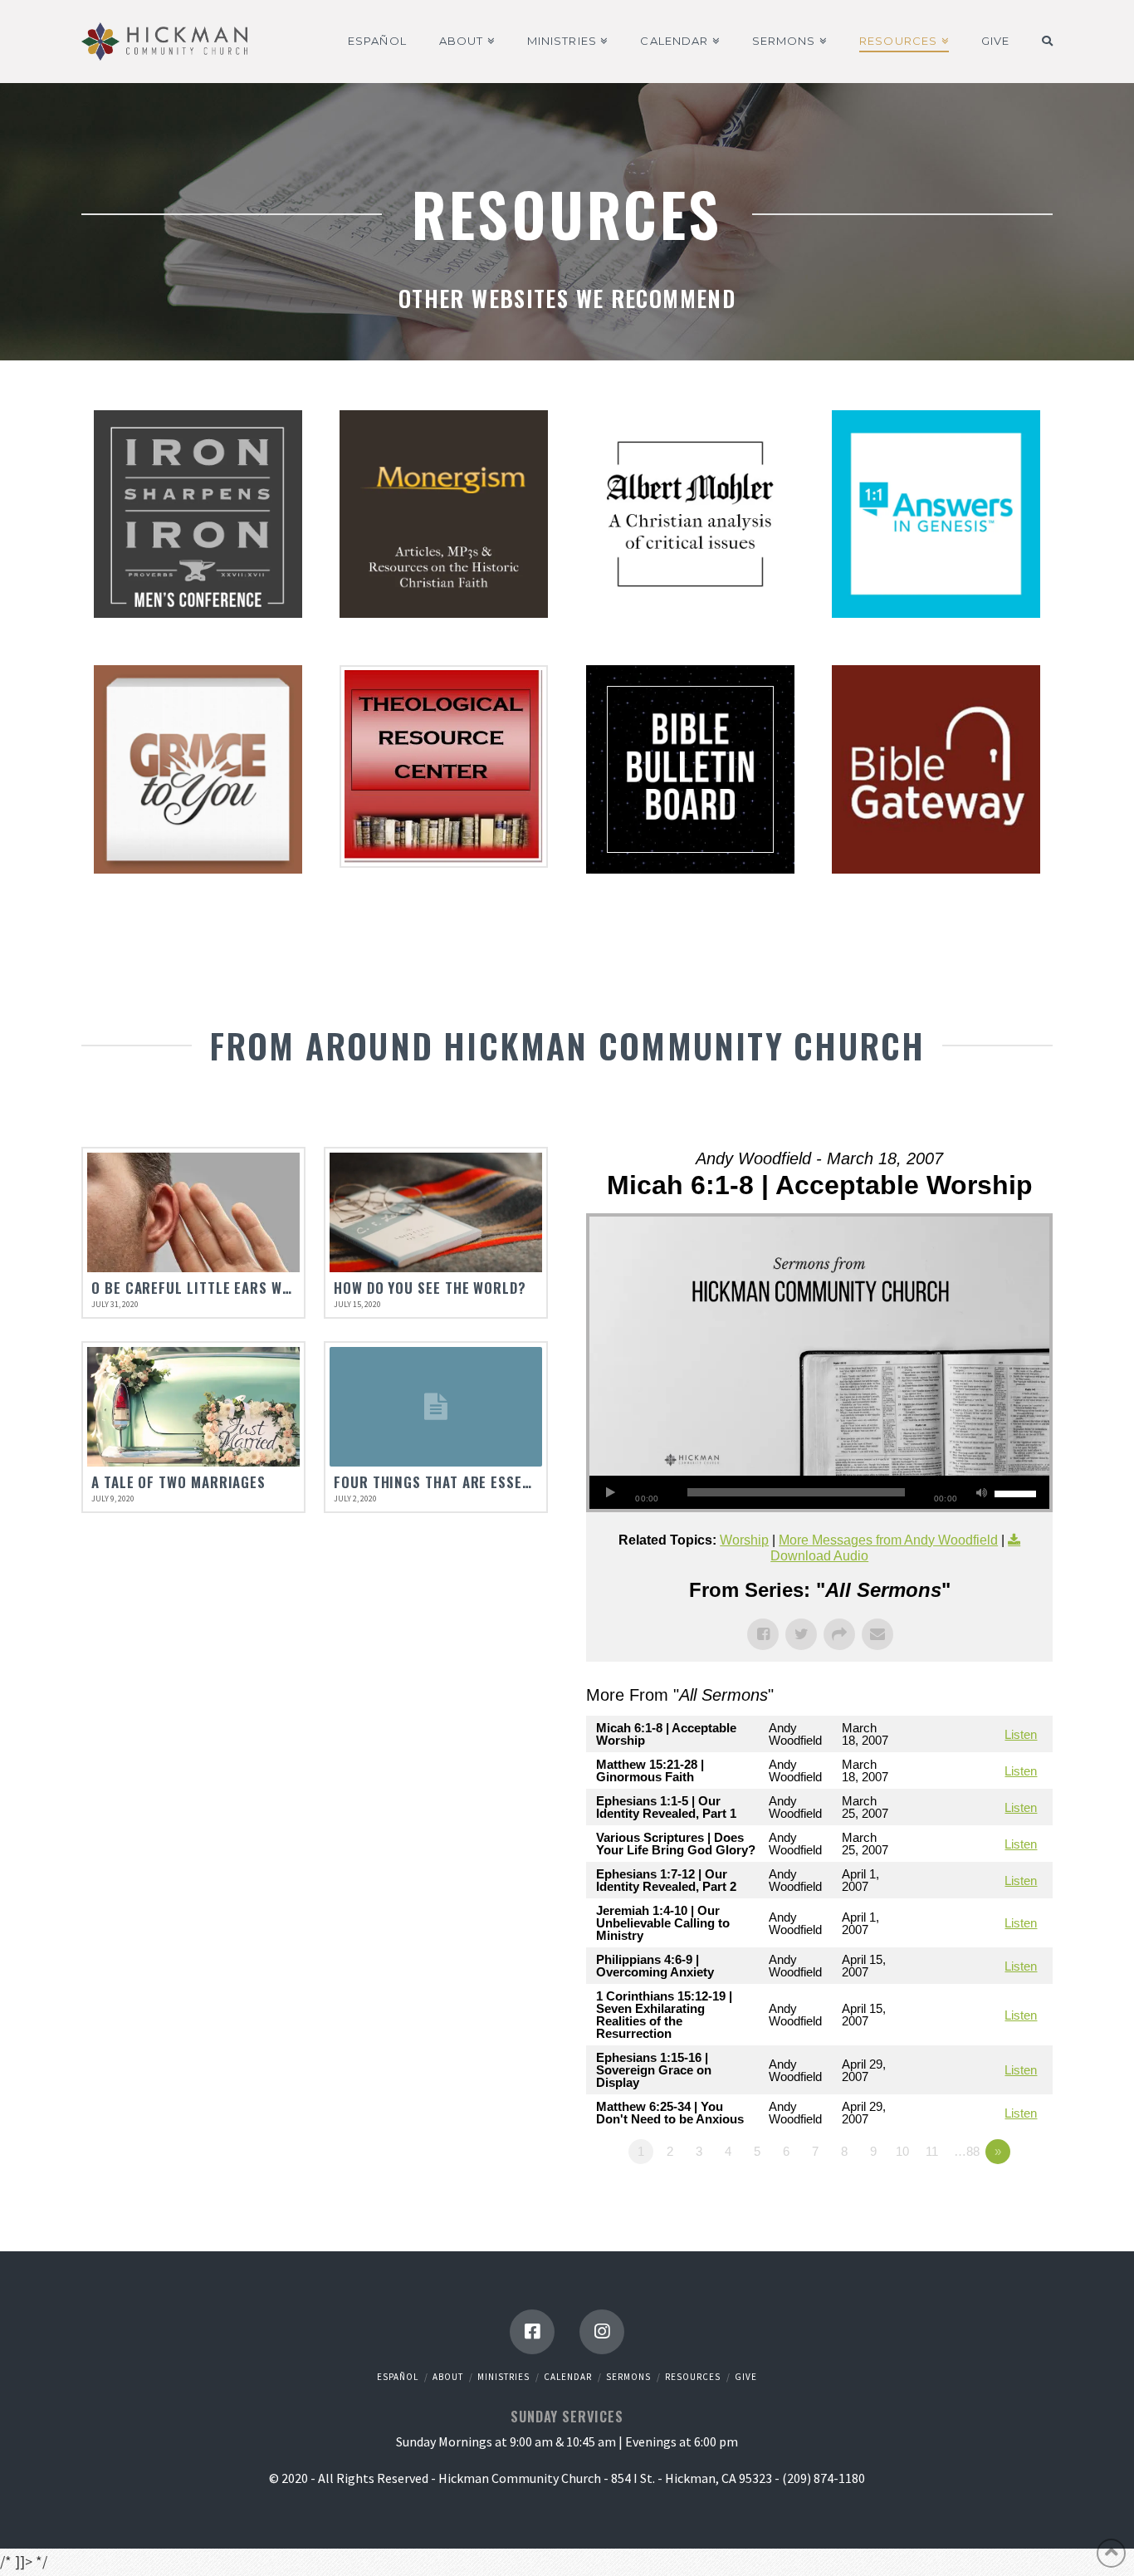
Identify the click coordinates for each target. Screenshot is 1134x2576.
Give (746, 2377)
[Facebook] (532, 2332)
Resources (693, 2377)
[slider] (1018, 1492)
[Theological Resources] (444, 766)
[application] (819, 1492)
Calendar (568, 2377)
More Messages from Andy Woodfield (888, 1540)
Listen (1021, 1734)
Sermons (628, 2377)
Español (398, 2377)
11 (932, 2151)
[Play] (610, 1492)
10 (902, 2151)
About (448, 2377)
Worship (744, 1540)
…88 (967, 2151)
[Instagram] (602, 2332)
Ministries (503, 2377)
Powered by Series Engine (991, 2197)
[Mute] (982, 1492)
